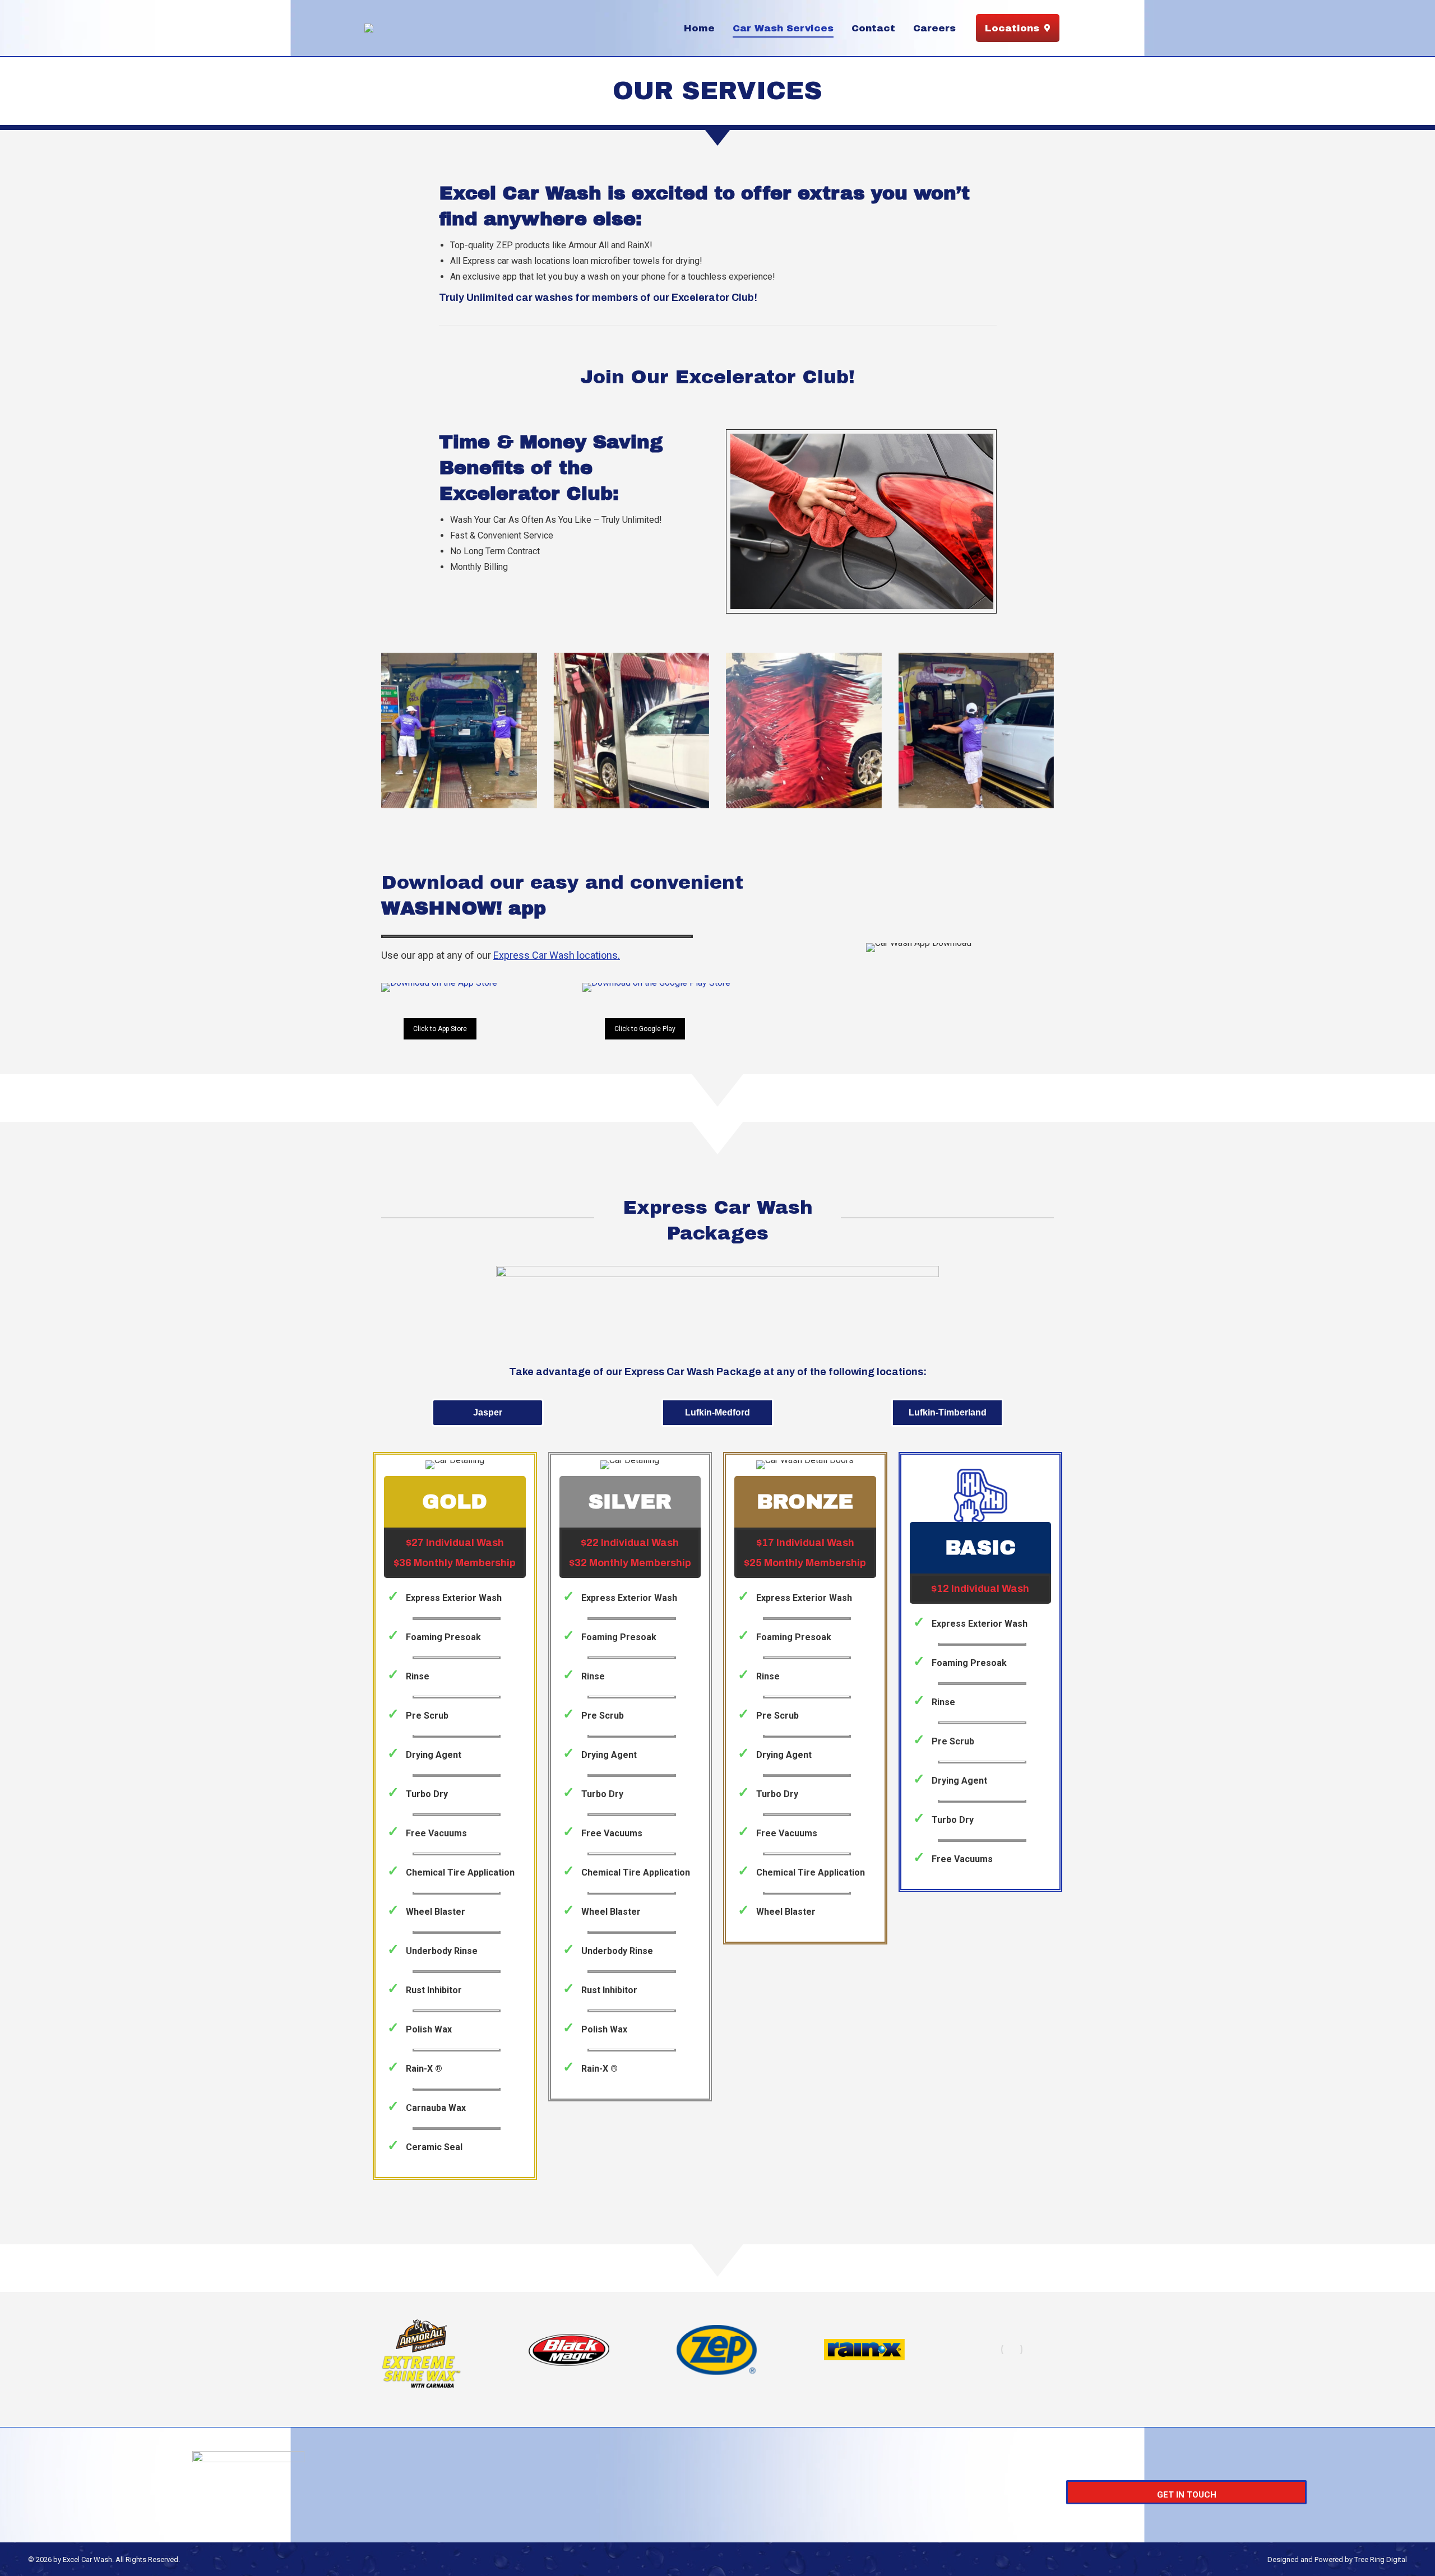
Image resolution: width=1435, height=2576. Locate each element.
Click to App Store (440, 1029)
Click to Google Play (645, 1029)
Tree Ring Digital (1381, 2559)
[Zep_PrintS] (717, 2350)
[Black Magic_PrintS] (569, 2350)
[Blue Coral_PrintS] (1012, 2350)
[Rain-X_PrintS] (864, 2350)
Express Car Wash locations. (557, 955)
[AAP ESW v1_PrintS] (421, 2350)
